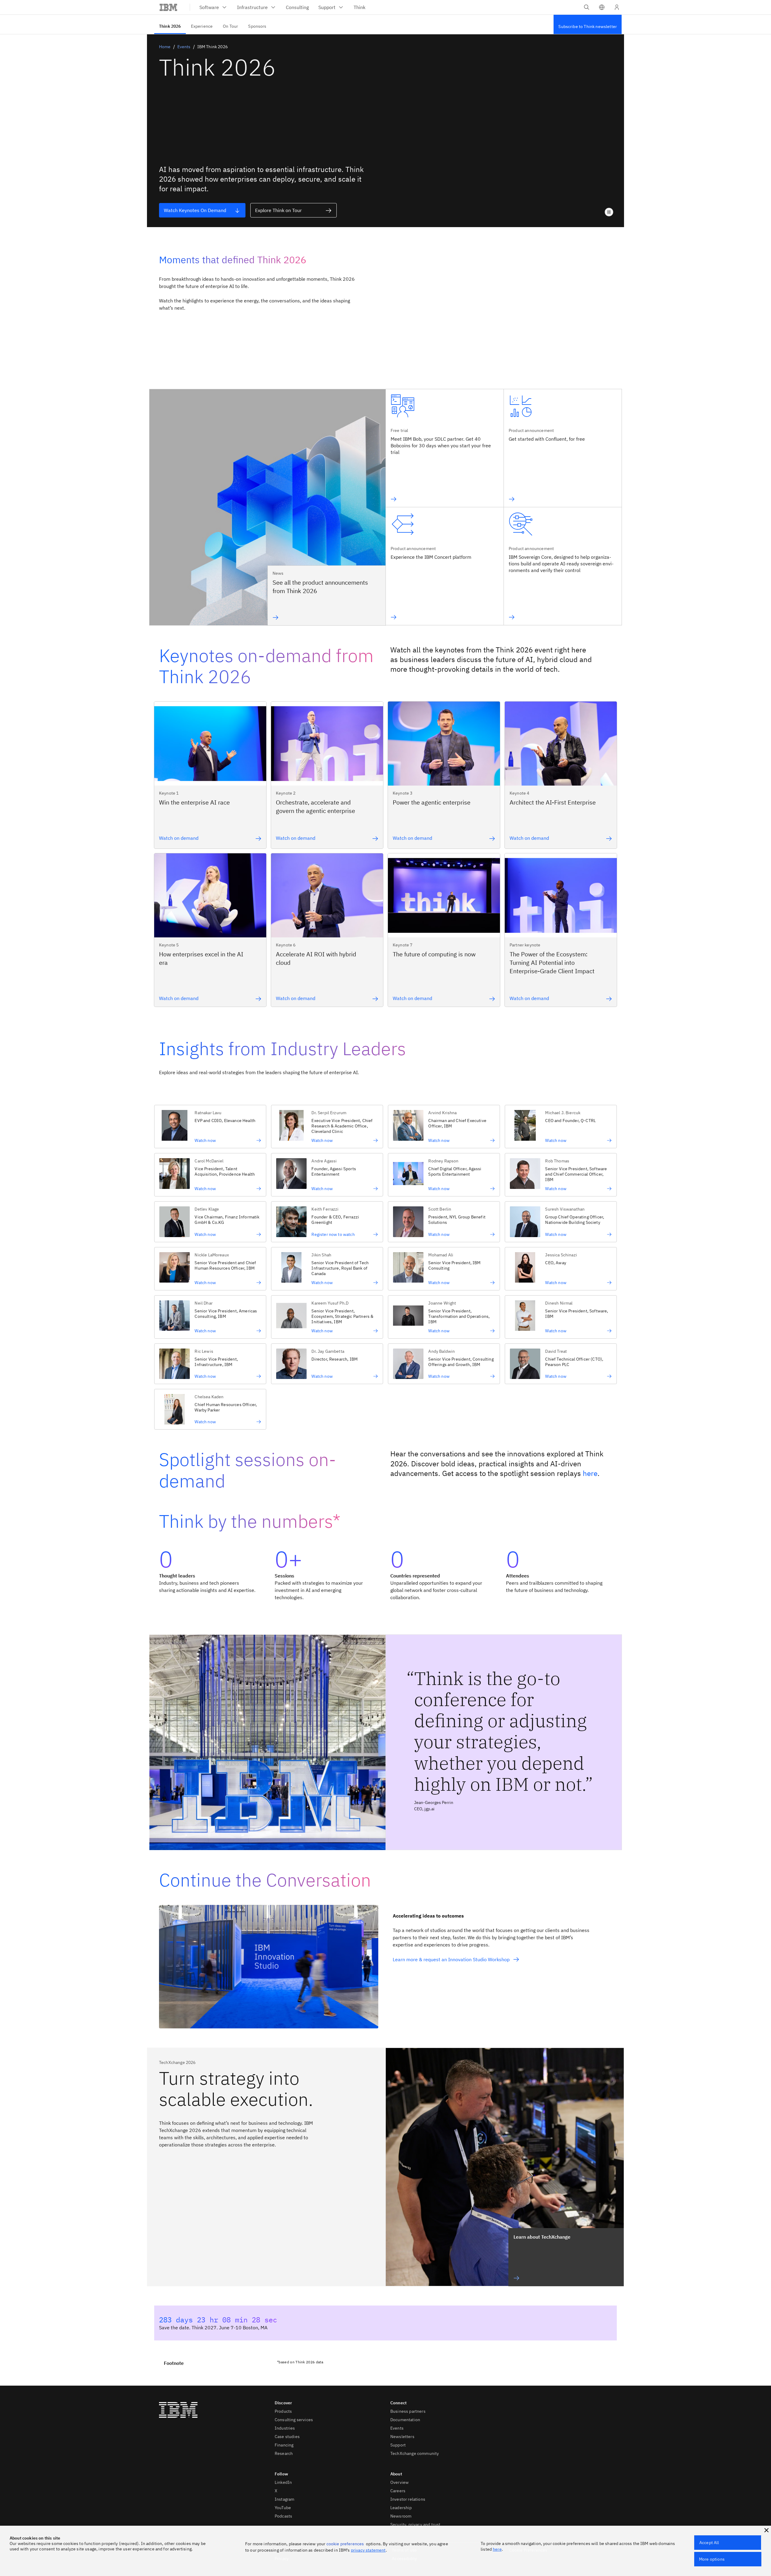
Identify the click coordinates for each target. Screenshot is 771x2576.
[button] (602, 7)
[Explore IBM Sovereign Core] (563, 617)
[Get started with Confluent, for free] (547, 499)
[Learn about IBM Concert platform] (431, 617)
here (590, 1473)
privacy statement (368, 2550)
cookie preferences (345, 2544)
